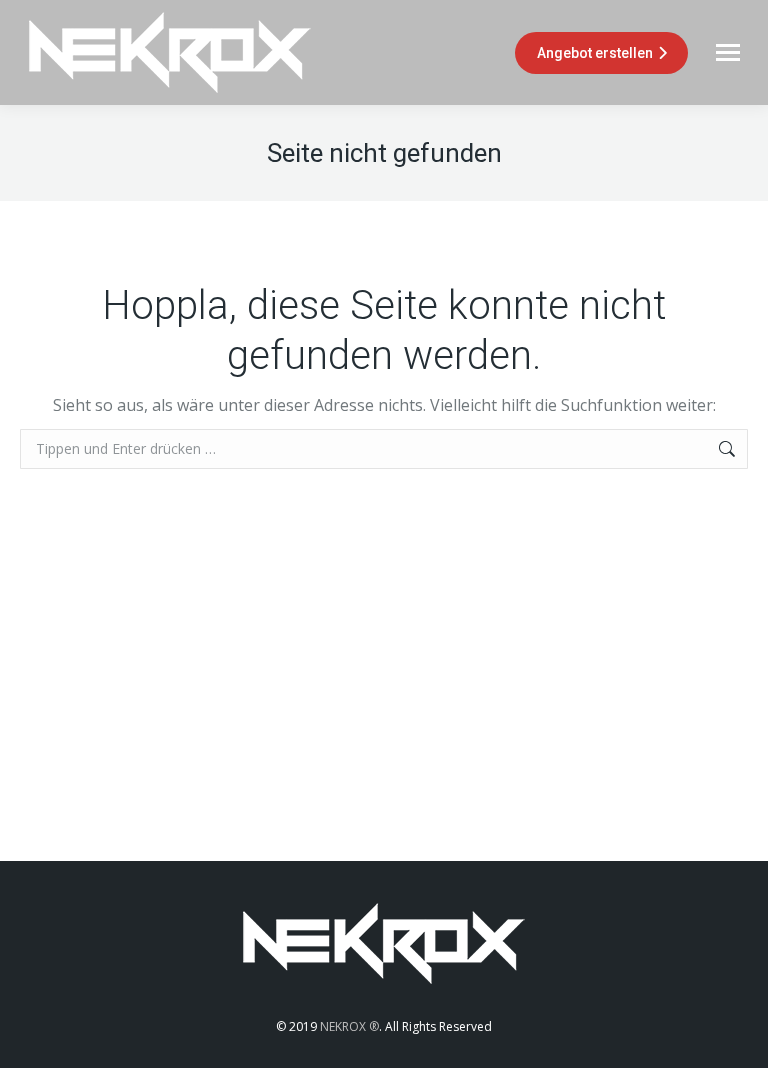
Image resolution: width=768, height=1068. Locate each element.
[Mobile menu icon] (728, 52)
